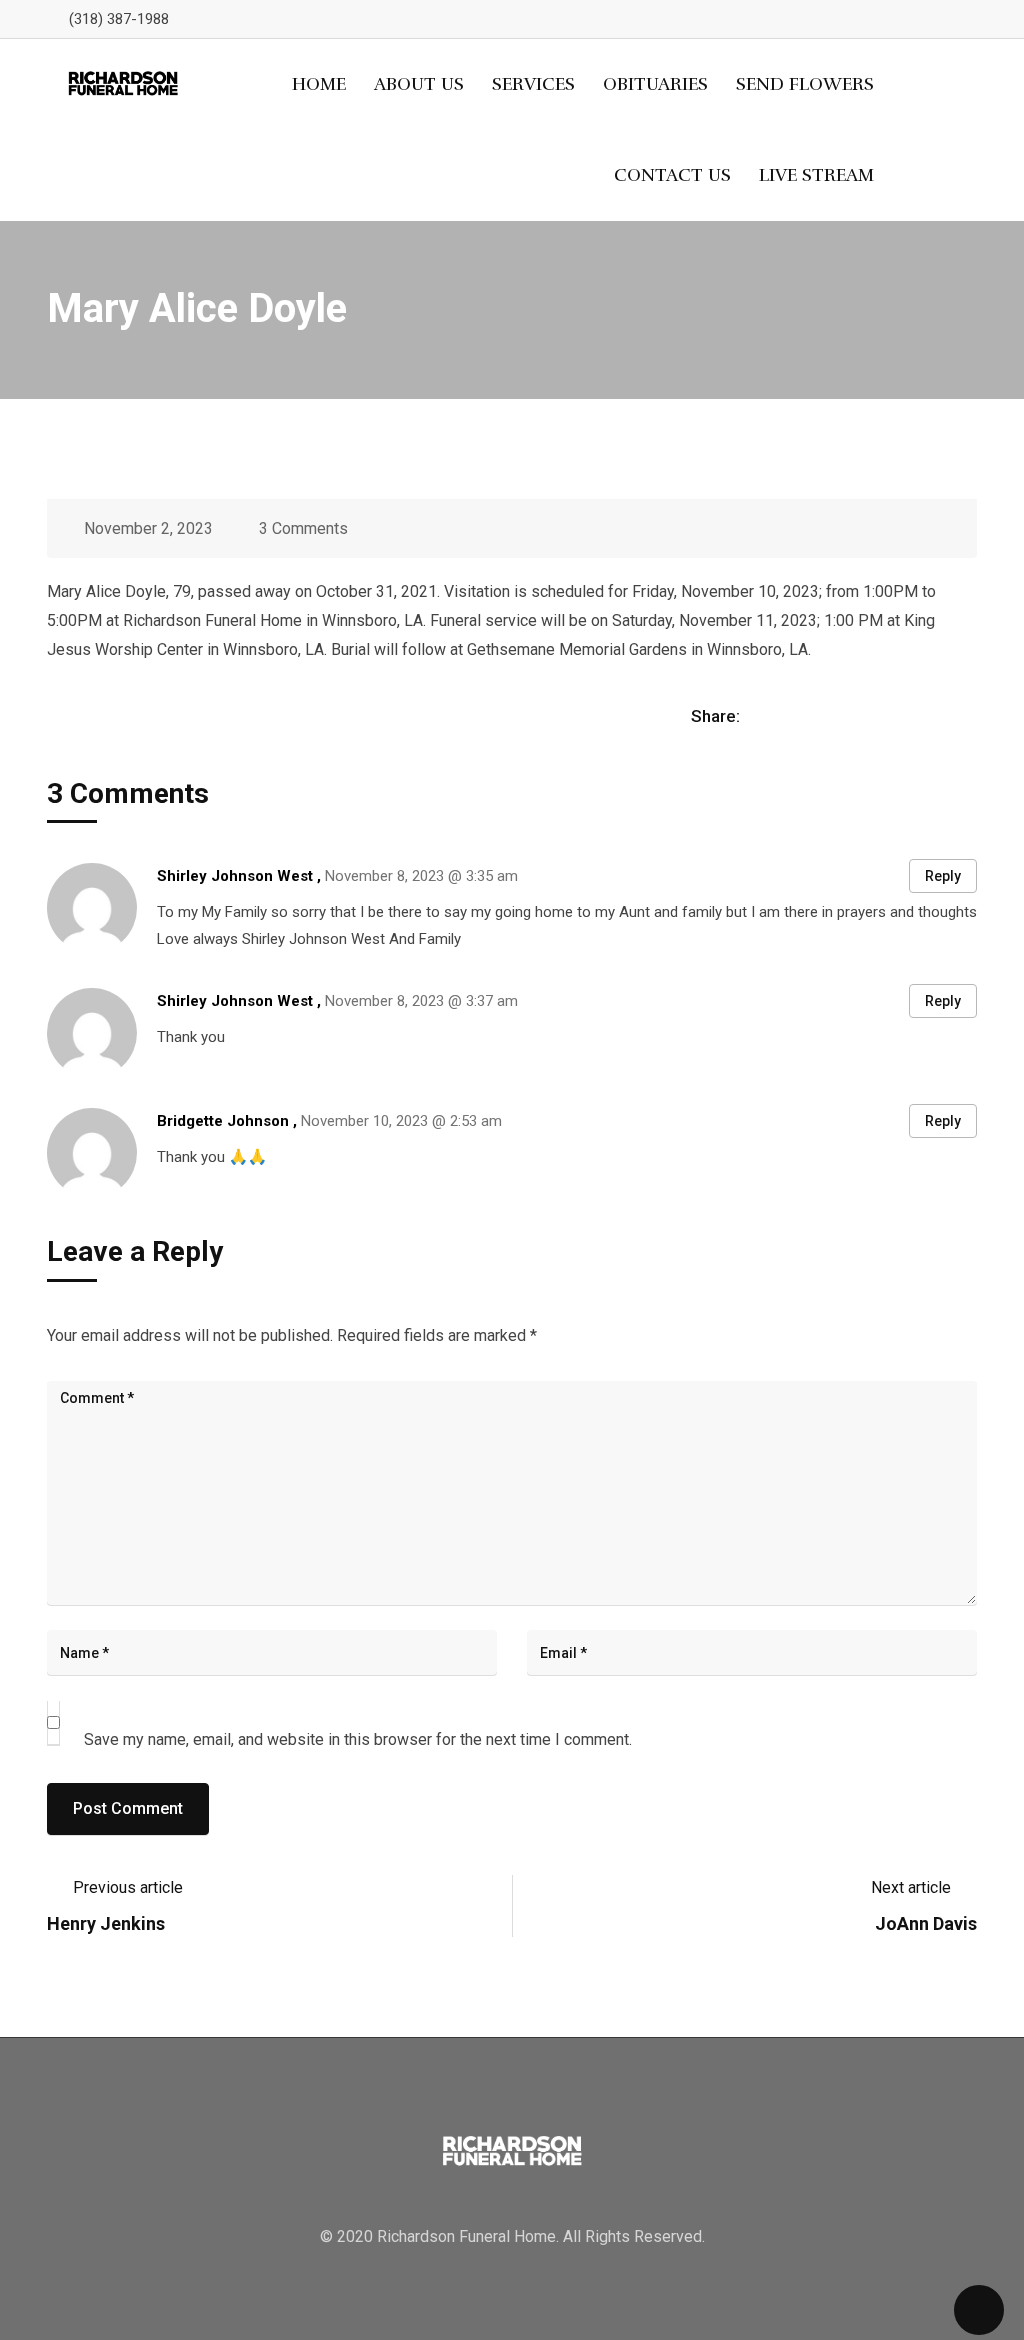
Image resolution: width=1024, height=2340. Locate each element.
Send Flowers (805, 84)
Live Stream (816, 175)
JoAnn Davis (926, 1923)
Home (319, 84)
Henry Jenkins (106, 1923)
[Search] (940, 130)
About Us (419, 84)
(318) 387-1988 (119, 19)
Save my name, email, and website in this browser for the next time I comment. (358, 1739)
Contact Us (672, 175)
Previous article (128, 1887)
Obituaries (655, 84)
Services (533, 84)
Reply (943, 876)
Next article (911, 1887)
